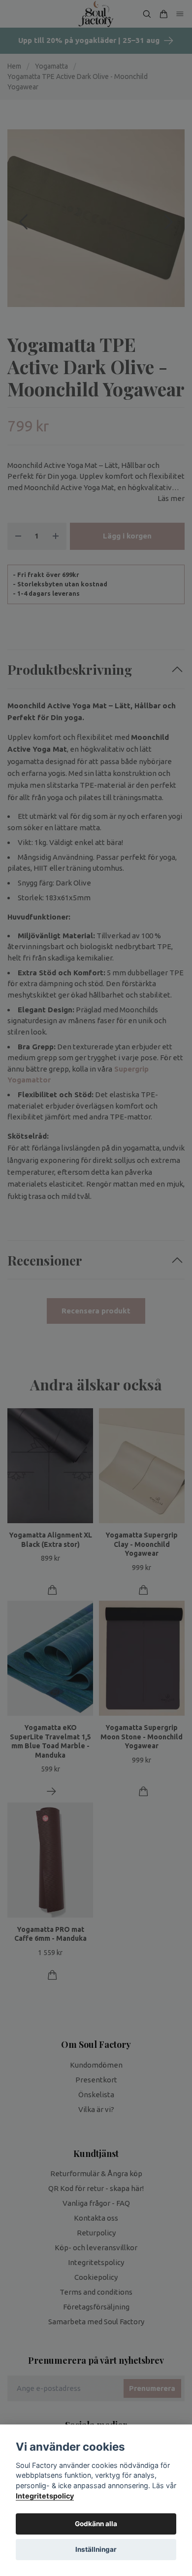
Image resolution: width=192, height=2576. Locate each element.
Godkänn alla (96, 2524)
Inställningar (96, 2549)
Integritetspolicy (45, 2496)
